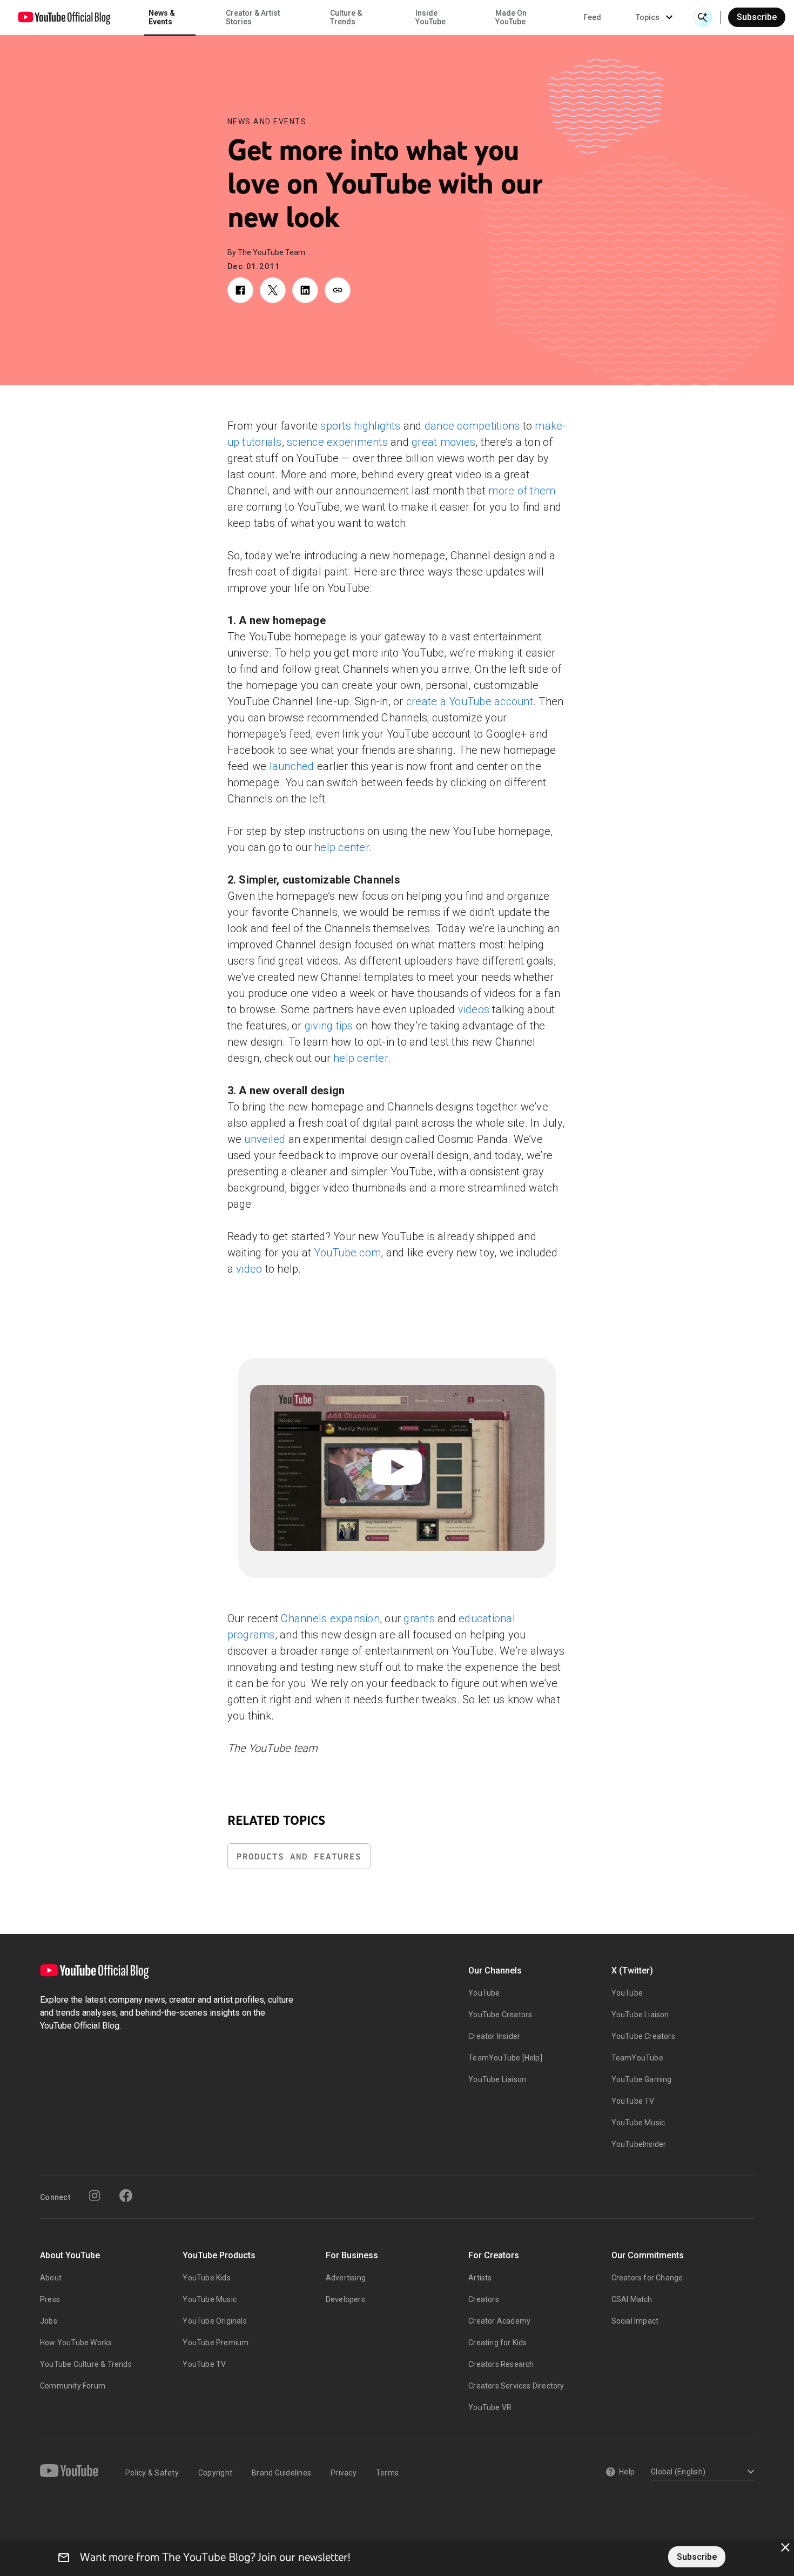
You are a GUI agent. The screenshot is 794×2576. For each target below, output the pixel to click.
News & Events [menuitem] (162, 17)
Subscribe (757, 17)
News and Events (267, 122)
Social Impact (635, 2321)
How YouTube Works (76, 2343)
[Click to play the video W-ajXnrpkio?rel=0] (397, 1468)
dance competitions (472, 426)
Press (50, 2299)
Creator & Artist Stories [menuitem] (253, 17)
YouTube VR (490, 2407)
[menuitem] (592, 17)
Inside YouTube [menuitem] (430, 17)
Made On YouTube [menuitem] (511, 17)
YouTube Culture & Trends (86, 2364)
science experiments (337, 442)
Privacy (344, 2473)
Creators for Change (647, 2278)
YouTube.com (347, 1253)
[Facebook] (126, 2196)
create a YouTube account (470, 701)
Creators (484, 2299)
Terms (387, 2473)
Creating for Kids (497, 2343)
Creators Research (501, 2364)
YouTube (484, 1993)
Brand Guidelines (281, 2473)
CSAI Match (632, 2299)
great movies (443, 442)
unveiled (265, 1139)
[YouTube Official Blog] (64, 17)
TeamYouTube (637, 2058)
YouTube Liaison (497, 2079)
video (249, 1269)
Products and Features (299, 1856)
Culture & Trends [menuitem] (346, 17)
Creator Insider (494, 2036)
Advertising (346, 2278)
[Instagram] (95, 2196)
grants (419, 1618)
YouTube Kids (206, 2278)
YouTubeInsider (639, 2144)
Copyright (215, 2473)
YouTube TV (633, 2101)
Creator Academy (499, 2321)
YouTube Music (638, 2123)
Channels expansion (330, 1618)
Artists (480, 2278)
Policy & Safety (152, 2473)
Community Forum (73, 2386)
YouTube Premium (216, 2343)
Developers (345, 2299)
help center (342, 847)
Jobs (49, 2321)
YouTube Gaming (642, 2079)
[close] (785, 2547)
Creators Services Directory (516, 2386)
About (51, 2278)
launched (292, 766)
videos (474, 1009)
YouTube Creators (500, 2015)
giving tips (329, 1026)
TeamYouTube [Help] (505, 2058)
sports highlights (360, 426)
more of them (522, 491)
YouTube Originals (214, 2321)
